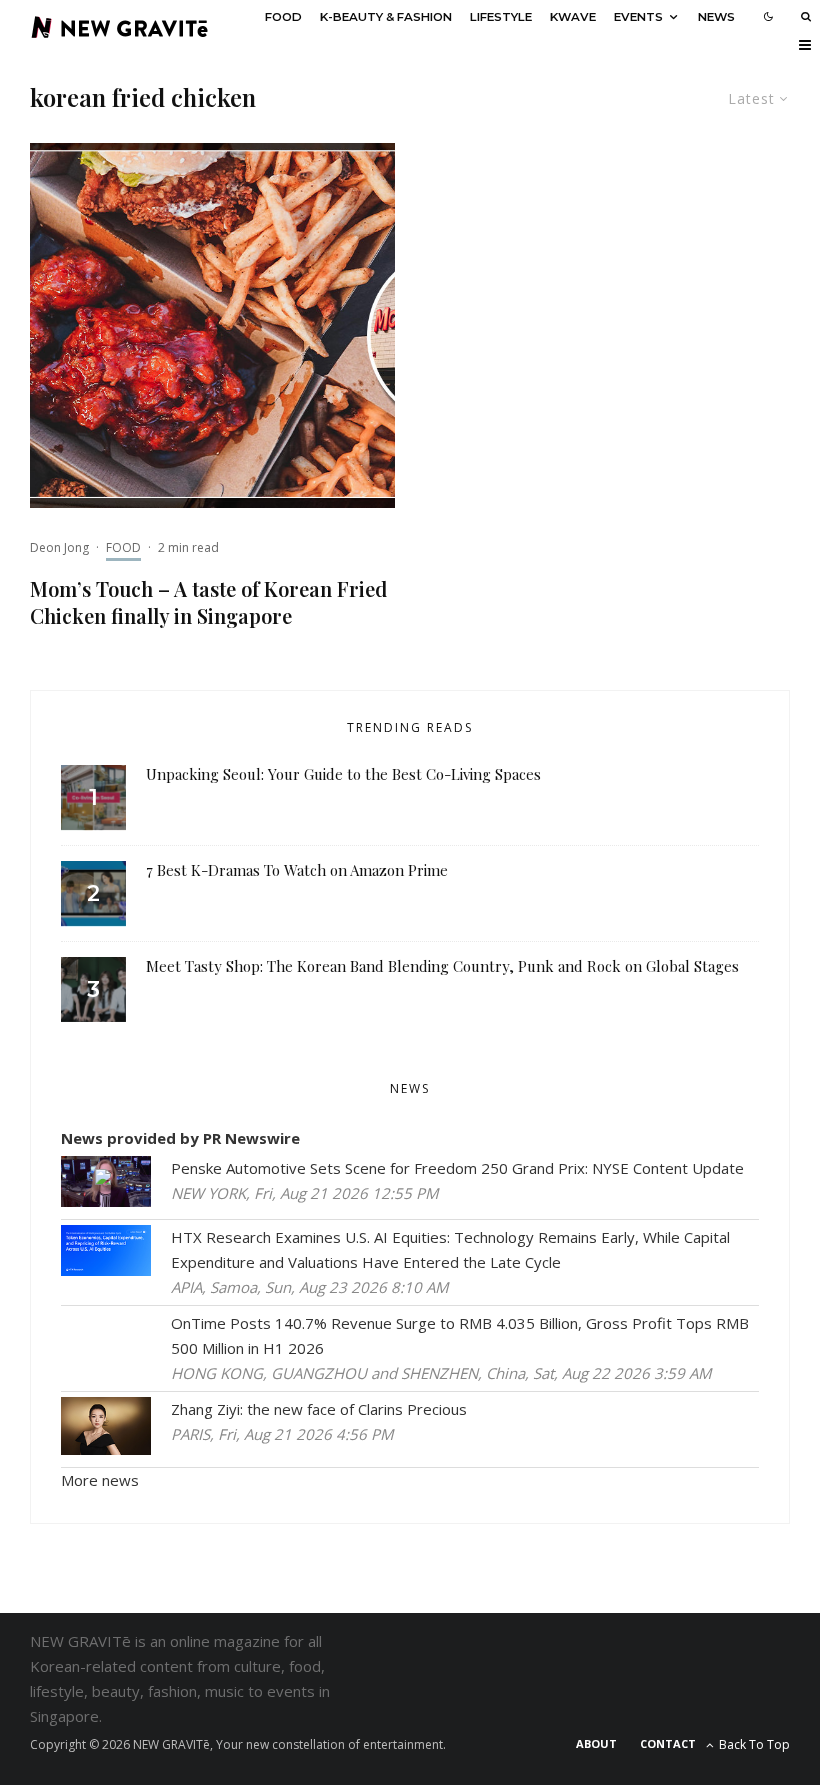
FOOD (283, 17)
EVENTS (638, 17)
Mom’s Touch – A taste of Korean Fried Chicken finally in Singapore (208, 602)
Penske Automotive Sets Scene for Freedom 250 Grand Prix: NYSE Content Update (457, 1168)
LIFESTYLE (501, 17)
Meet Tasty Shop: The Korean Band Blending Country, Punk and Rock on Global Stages (442, 966)
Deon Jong (59, 547)
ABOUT (596, 1743)
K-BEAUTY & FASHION (386, 17)
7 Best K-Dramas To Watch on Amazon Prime (297, 870)
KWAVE (573, 17)
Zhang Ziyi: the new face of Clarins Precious (319, 1409)
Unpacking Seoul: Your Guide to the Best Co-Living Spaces (343, 774)
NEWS (716, 17)
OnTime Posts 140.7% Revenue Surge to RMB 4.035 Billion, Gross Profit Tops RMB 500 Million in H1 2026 (460, 1335)
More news (100, 1480)
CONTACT (668, 1743)
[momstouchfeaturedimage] (212, 325)
